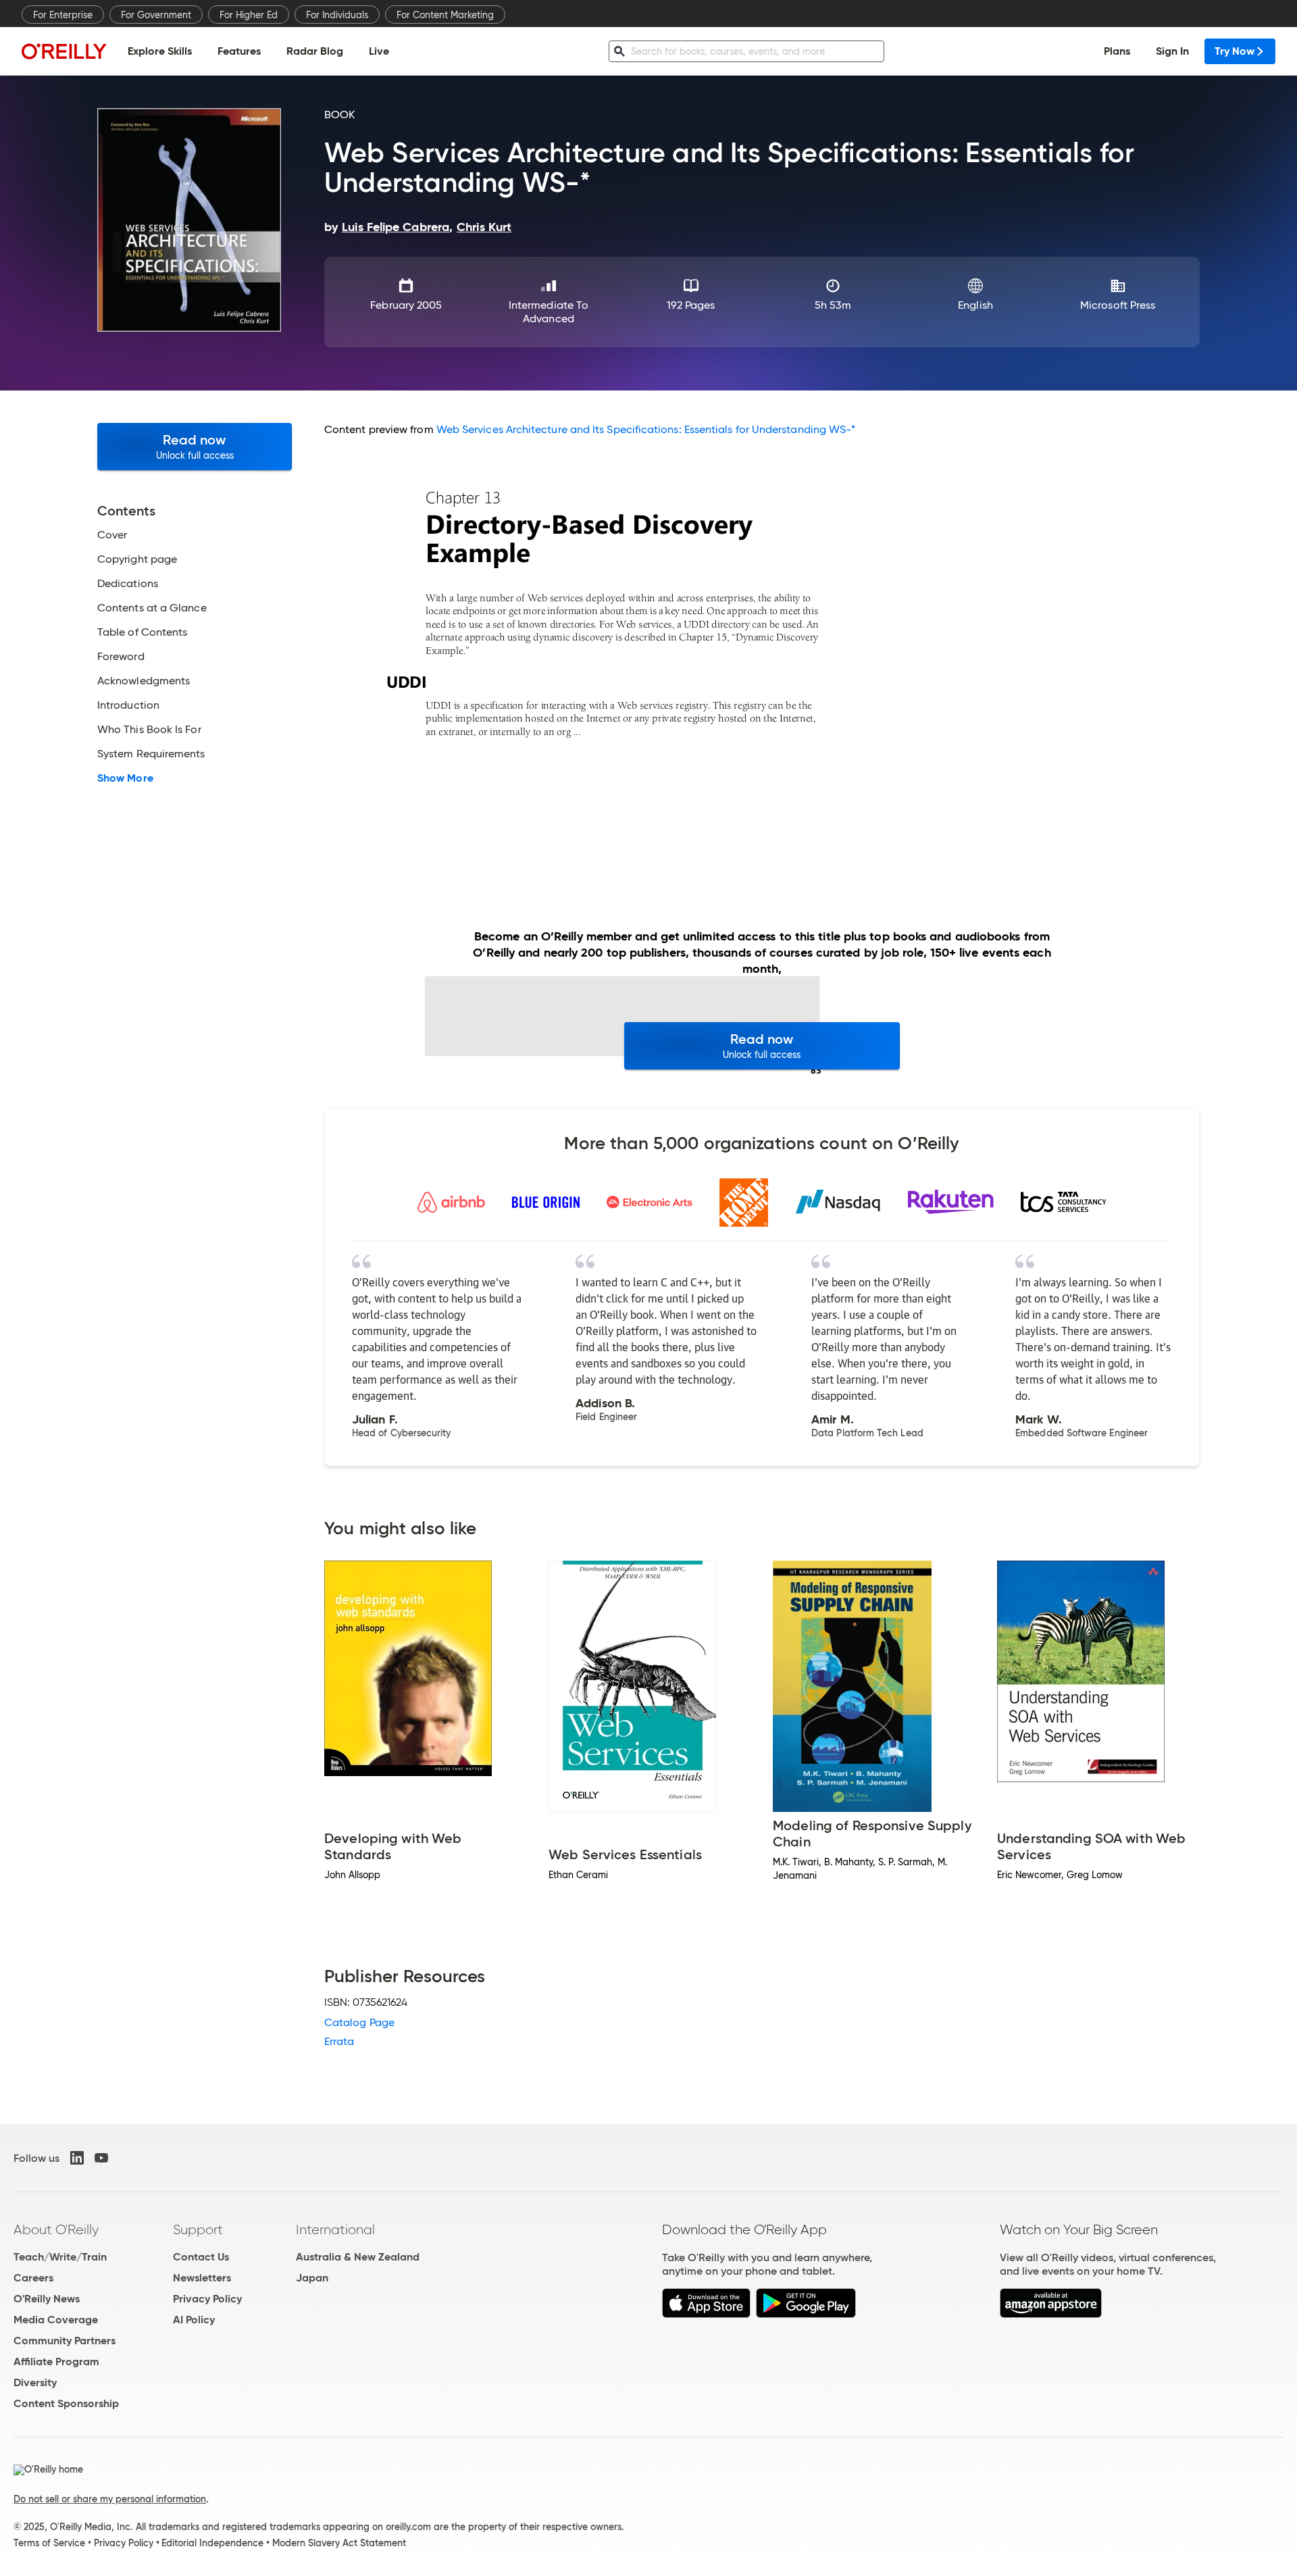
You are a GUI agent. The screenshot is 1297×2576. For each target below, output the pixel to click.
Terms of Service (49, 2543)
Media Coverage (56, 2320)
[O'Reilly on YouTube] (101, 2158)
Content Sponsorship (66, 2403)
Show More (125, 778)
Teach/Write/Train (60, 2257)
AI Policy (194, 2320)
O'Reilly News (47, 2299)
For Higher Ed (249, 15)
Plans (1117, 51)
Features (239, 51)
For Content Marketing (445, 15)
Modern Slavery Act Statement (339, 2543)
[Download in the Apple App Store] (706, 2314)
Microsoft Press (1118, 305)
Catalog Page (359, 2022)
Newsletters (202, 2278)
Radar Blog (315, 51)
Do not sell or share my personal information (110, 2499)
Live (379, 51)
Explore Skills (160, 51)
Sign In (1172, 51)
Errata (339, 2041)
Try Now (1235, 51)
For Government (156, 15)
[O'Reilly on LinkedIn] (77, 2158)
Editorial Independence (212, 2543)
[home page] (64, 51)
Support (198, 2229)
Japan (312, 2278)
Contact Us (201, 2257)
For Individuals (337, 15)
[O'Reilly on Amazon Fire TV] (1051, 2314)
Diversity (35, 2382)
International (335, 2229)
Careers (33, 2278)
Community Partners (65, 2341)
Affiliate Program (56, 2362)
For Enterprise (63, 15)
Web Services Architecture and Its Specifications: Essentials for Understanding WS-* (646, 429)
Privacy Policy (207, 2299)
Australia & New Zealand (358, 2257)
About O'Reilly (56, 2229)
